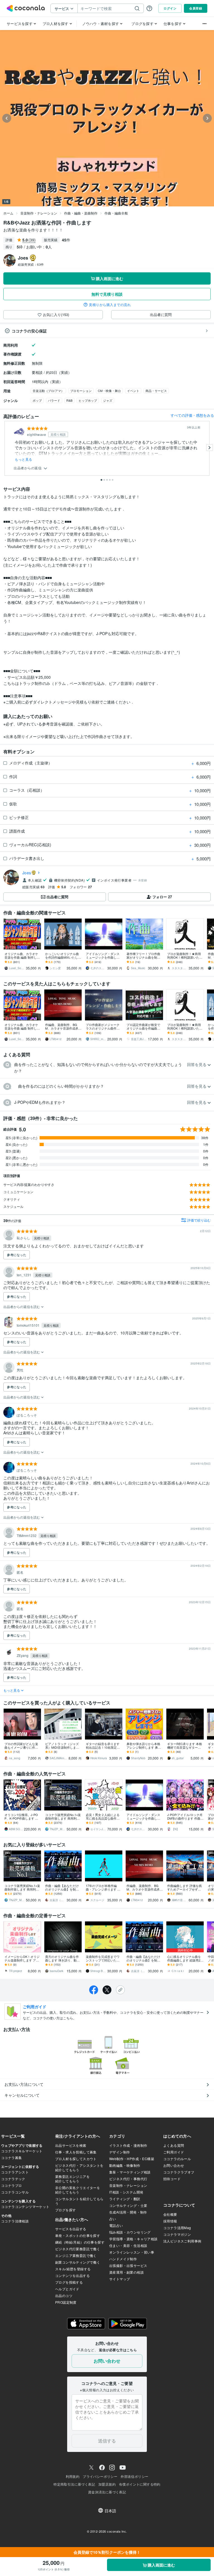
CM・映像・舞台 (109, 391)
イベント (133, 391)
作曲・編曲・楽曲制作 (81, 213)
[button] (107, 1068)
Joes (27, 873)
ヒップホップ (88, 400)
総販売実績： (31, 264)
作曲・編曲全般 (116, 213)
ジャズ (108, 400)
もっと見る (24, 459)
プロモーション (81, 391)
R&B (69, 400)
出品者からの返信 (28, 468)
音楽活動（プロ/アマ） (48, 391)
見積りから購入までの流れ (110, 305)
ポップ (37, 400)
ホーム (8, 213)
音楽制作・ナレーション (39, 213)
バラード (54, 400)
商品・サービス (156, 391)
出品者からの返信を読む (22, 1306)
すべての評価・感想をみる (192, 415)
